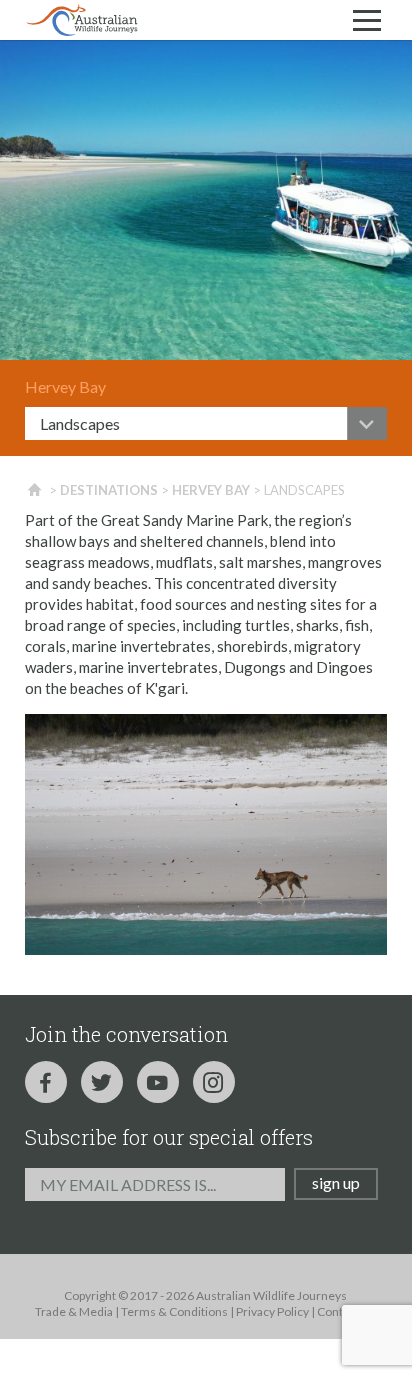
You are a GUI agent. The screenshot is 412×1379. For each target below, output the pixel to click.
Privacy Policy (272, 1311)
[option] (206, 200)
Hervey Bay (211, 490)
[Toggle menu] (367, 20)
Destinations (109, 490)
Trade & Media (74, 1311)
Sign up (336, 1182)
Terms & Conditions (174, 1311)
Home (35, 490)
